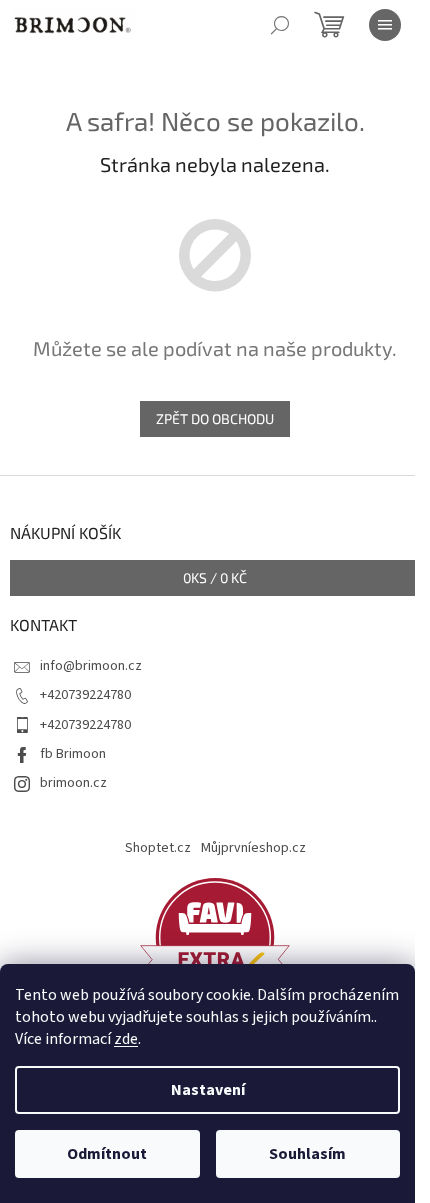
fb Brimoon (73, 754)
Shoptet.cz (158, 848)
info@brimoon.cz (91, 666)
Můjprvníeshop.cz (253, 848)
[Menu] (385, 25)
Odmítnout (107, 1154)
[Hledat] (280, 25)
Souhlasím (307, 1154)
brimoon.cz (73, 783)
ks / (215, 577)
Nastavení (208, 1090)
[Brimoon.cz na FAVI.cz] (215, 937)
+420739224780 (85, 695)
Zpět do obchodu (215, 418)
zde (126, 1039)
